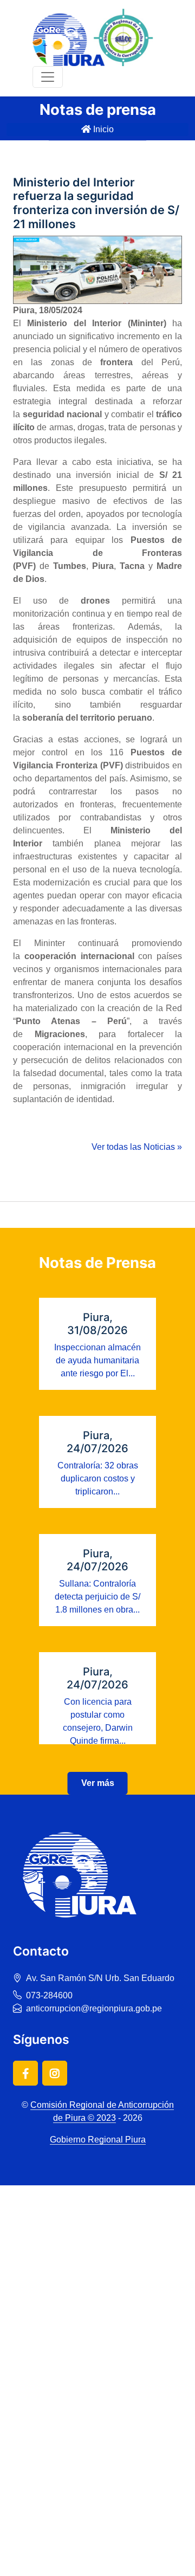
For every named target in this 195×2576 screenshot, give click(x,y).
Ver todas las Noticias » (137, 1147)
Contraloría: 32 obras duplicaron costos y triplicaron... (98, 1478)
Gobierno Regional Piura (98, 2140)
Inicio (102, 129)
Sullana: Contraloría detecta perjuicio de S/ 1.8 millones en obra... (97, 1597)
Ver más (98, 1783)
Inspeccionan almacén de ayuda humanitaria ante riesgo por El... (97, 1360)
